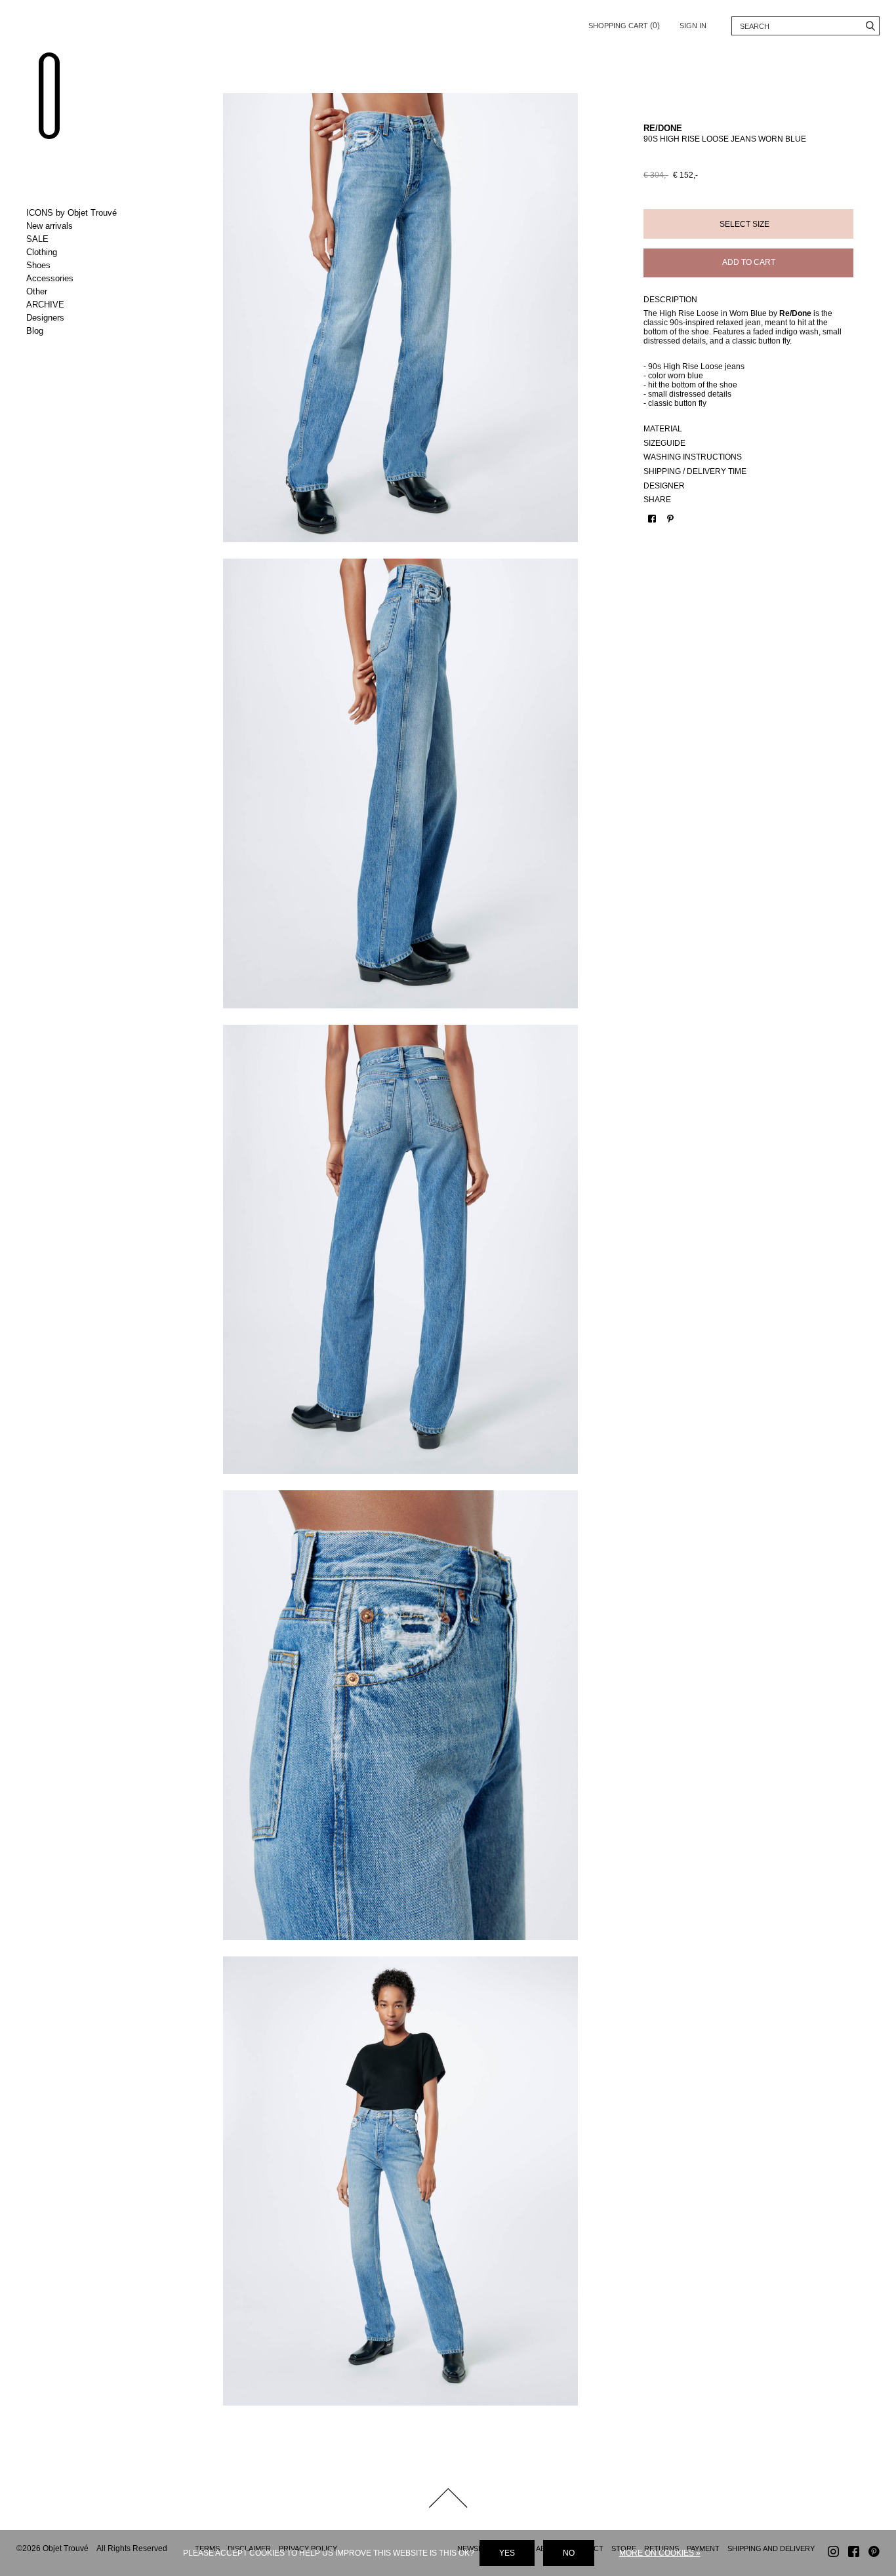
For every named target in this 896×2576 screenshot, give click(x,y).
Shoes (38, 265)
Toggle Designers (80, 318)
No (569, 2553)
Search (870, 26)
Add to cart (749, 262)
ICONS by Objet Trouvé (71, 213)
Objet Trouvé (49, 96)
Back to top (448, 2498)
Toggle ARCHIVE (80, 305)
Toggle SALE (80, 239)
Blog (35, 331)
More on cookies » (660, 2553)
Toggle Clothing (80, 252)
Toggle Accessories (80, 279)
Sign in (693, 26)
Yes (507, 2553)
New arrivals (50, 226)
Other (37, 291)
